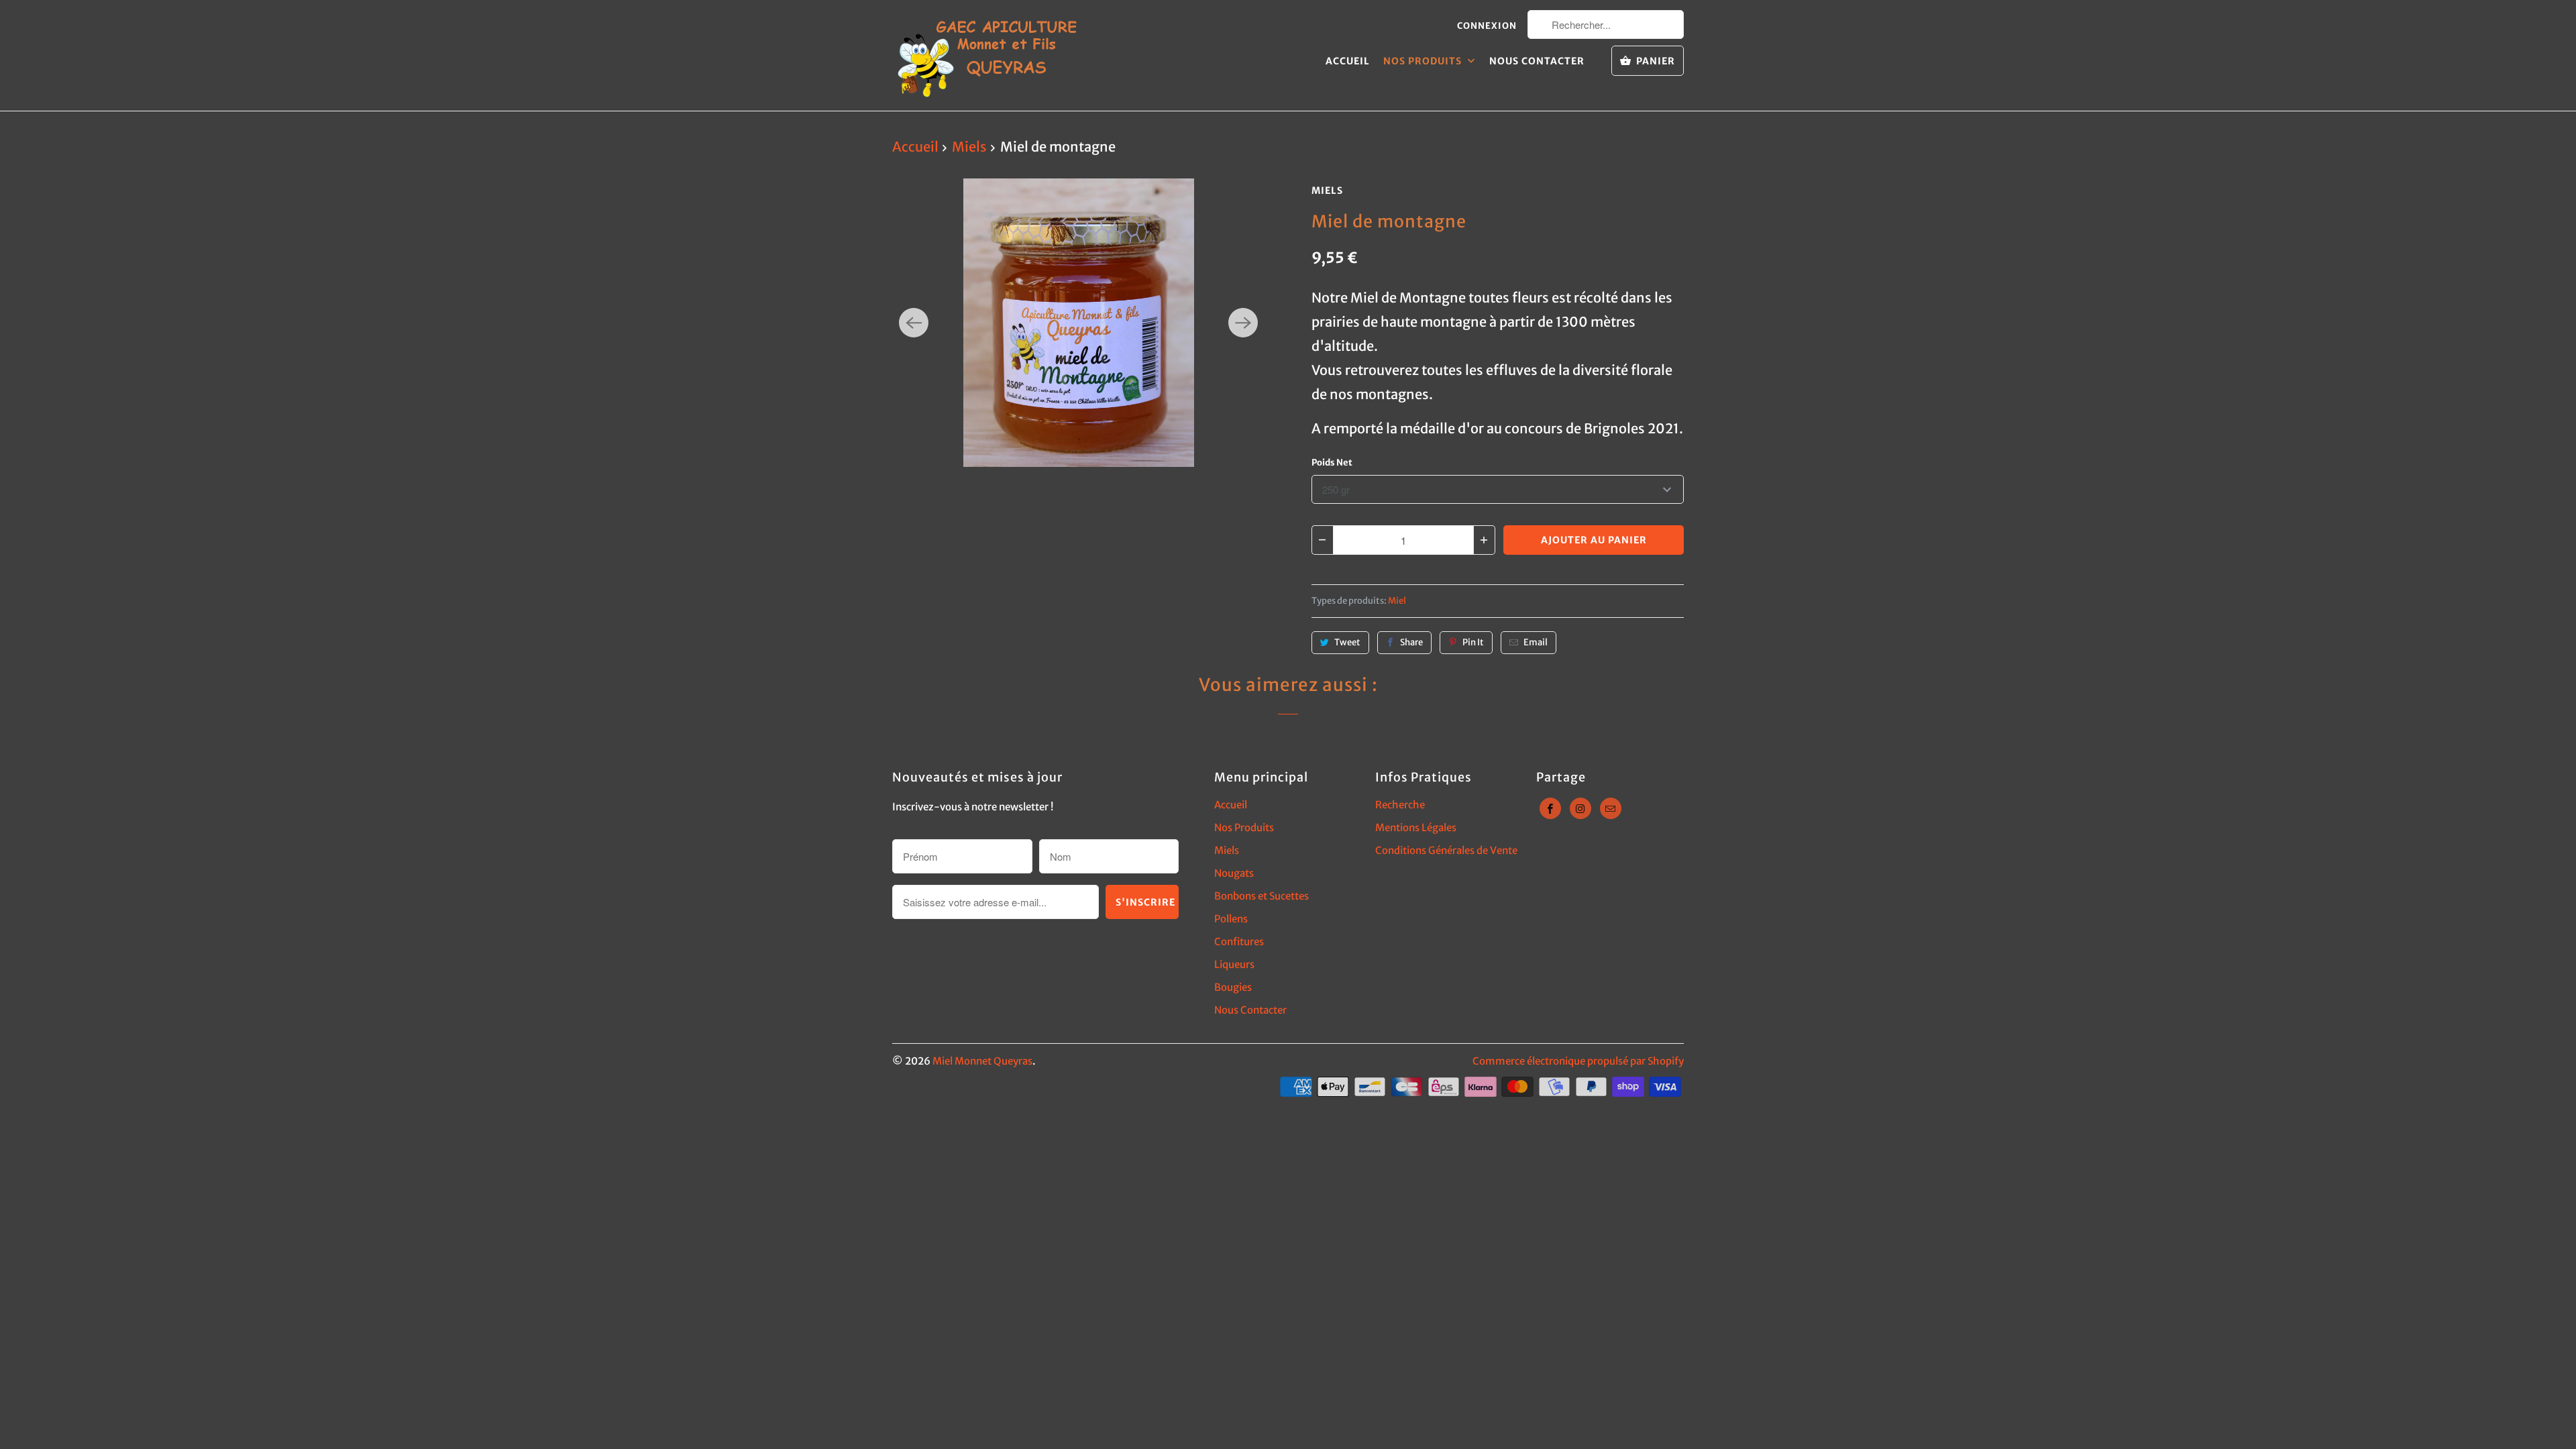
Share (1411, 642)
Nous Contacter (1537, 61)
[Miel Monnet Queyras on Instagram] (1580, 808)
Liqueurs (1234, 964)
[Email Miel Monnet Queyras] (1611, 808)
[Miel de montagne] (1078, 323)
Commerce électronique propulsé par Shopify (1578, 1061)
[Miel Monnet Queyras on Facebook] (1550, 808)
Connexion (1487, 26)
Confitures (1239, 942)
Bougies (1233, 987)
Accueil (1348, 61)
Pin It (1473, 642)
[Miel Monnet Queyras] (986, 55)
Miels (1327, 191)
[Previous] (914, 323)
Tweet (1347, 642)
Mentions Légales (1416, 827)
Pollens (1231, 919)
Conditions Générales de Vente (1446, 850)
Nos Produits (1424, 61)
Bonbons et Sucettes (1262, 896)
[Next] (1243, 323)
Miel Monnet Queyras (982, 1061)
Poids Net (1332, 463)
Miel (1397, 601)
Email (1536, 642)
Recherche (1400, 805)
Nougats (1234, 873)
